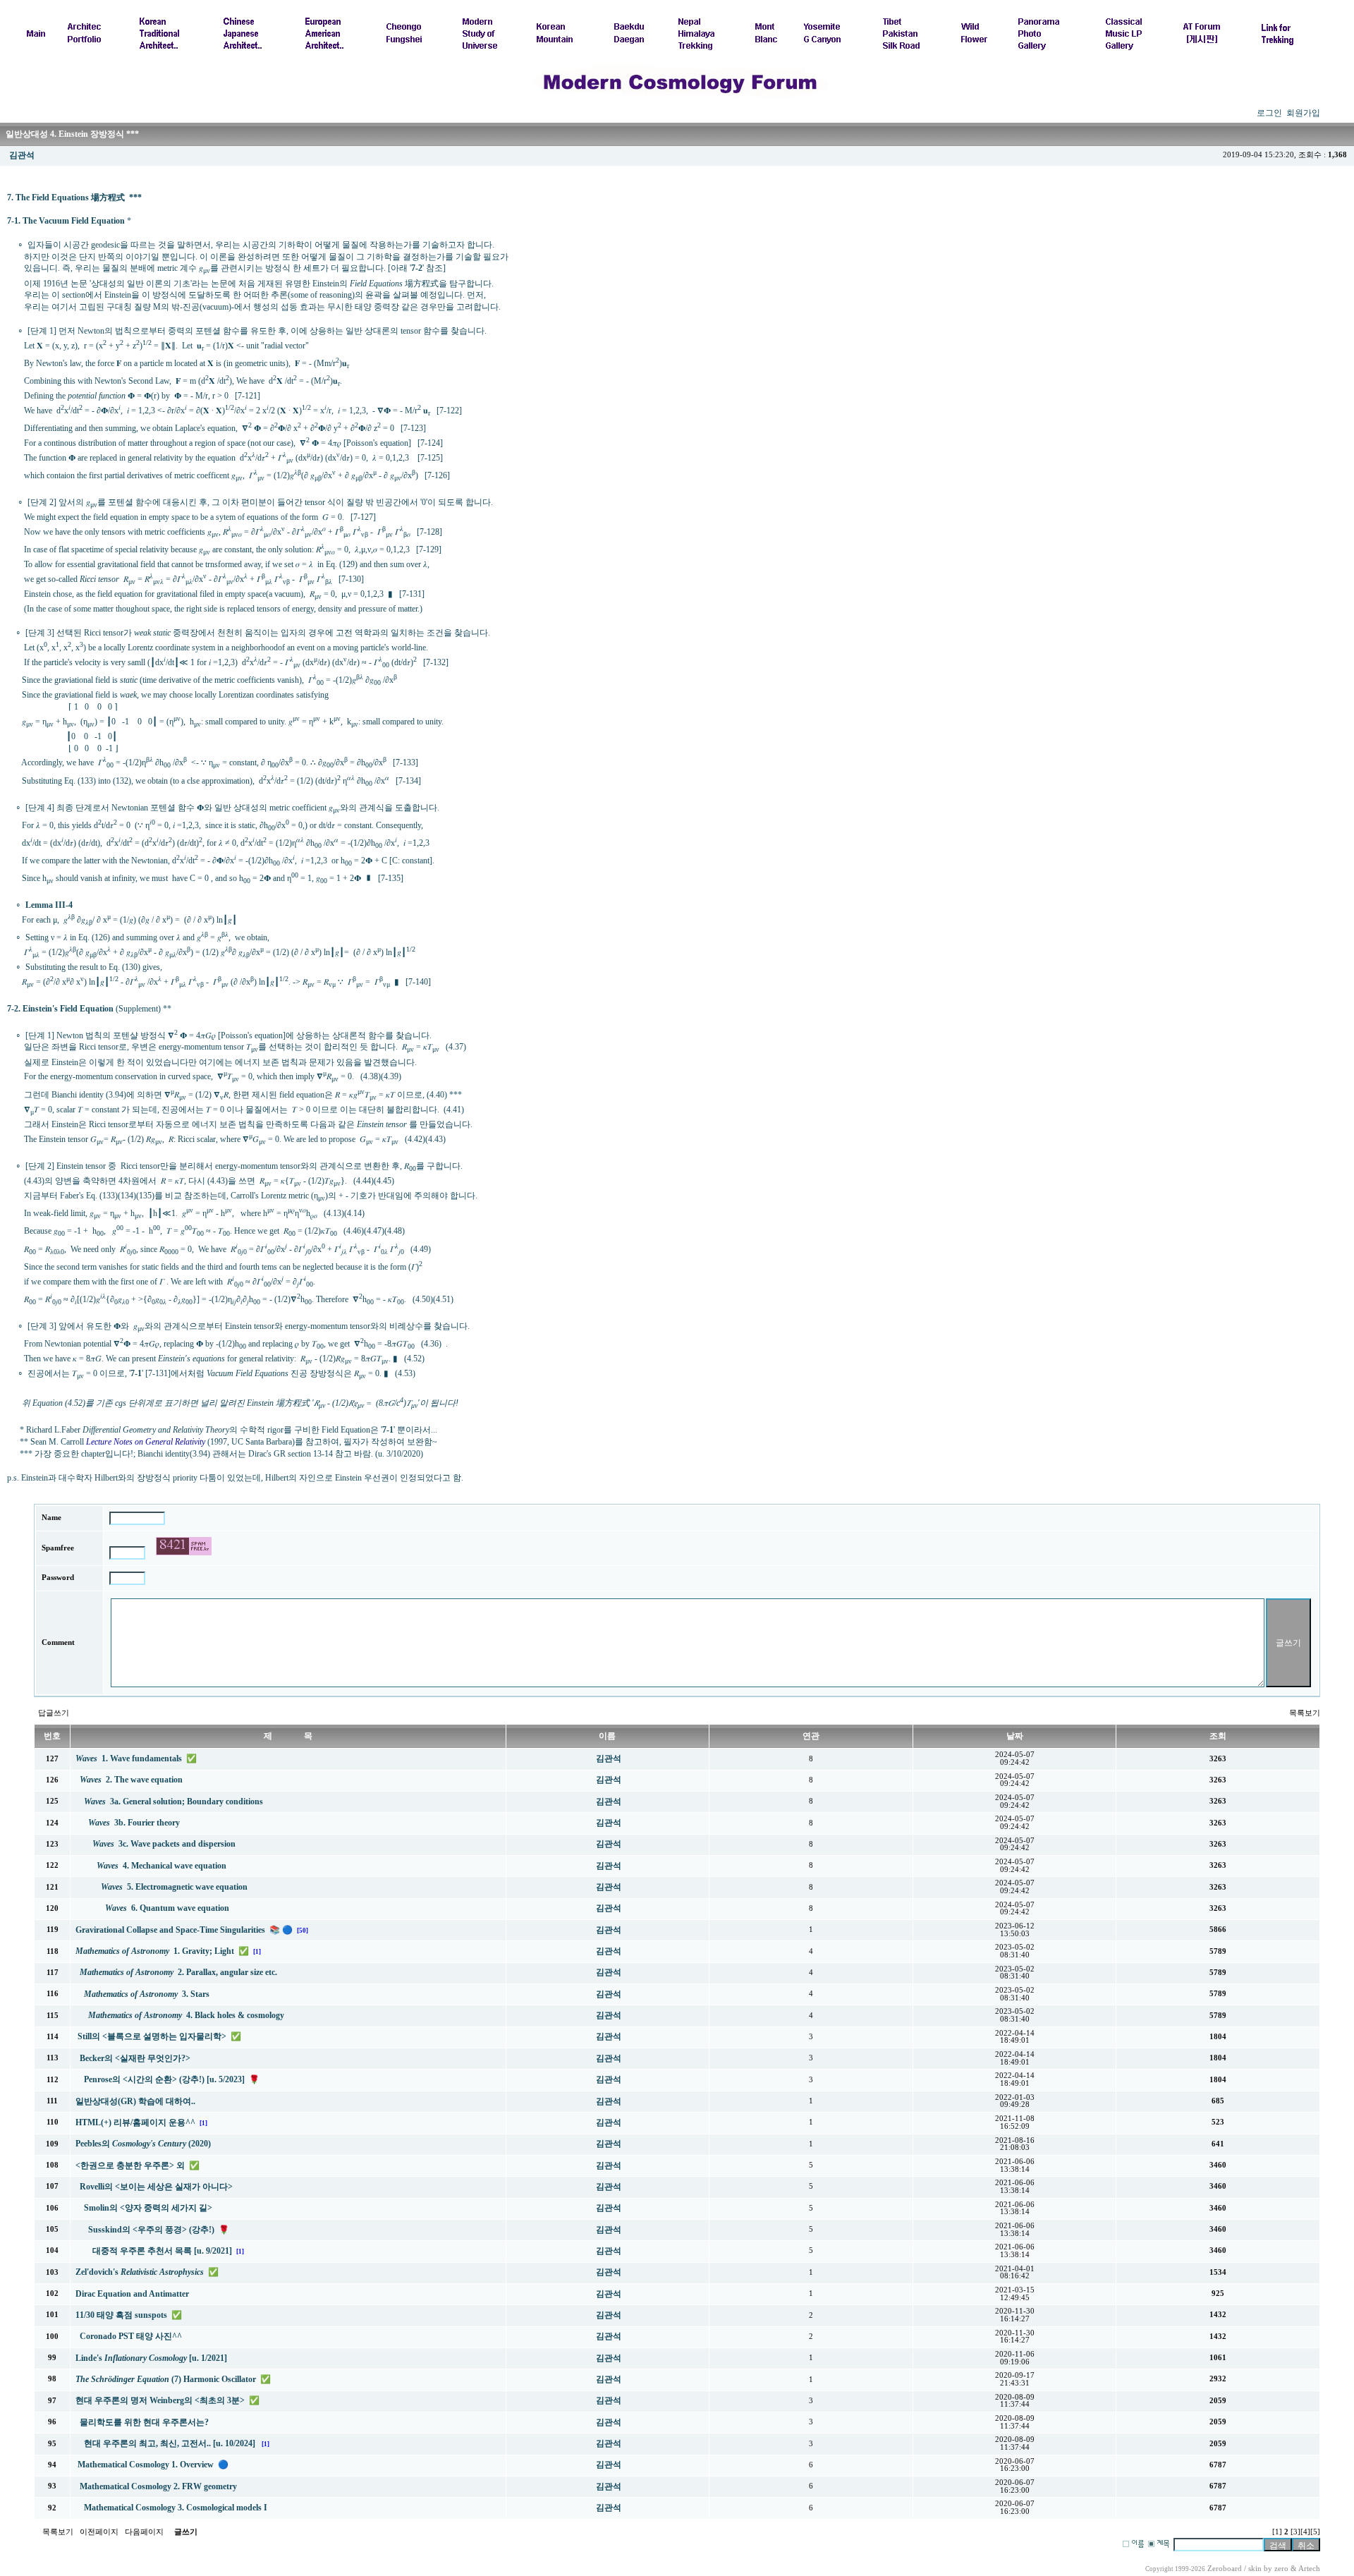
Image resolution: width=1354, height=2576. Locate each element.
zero (1281, 2569)
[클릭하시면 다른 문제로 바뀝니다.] (184, 1546)
